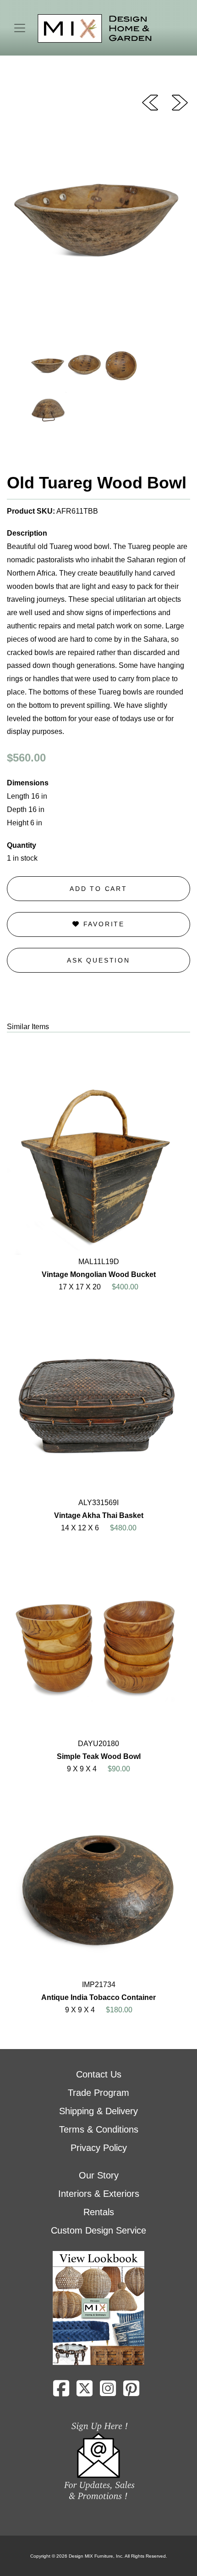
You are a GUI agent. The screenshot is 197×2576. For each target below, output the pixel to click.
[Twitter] (85, 2392)
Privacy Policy (99, 2148)
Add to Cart (98, 889)
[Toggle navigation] (20, 28)
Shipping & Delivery (98, 2111)
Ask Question (98, 960)
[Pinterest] (131, 2392)
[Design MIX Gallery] (95, 29)
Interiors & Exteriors (99, 2194)
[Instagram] (108, 2392)
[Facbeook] (61, 2392)
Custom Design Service (98, 2230)
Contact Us (99, 2074)
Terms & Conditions (99, 2129)
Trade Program (98, 2093)
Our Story (99, 2175)
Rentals (99, 2212)
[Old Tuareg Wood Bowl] (150, 102)
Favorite (102, 924)
